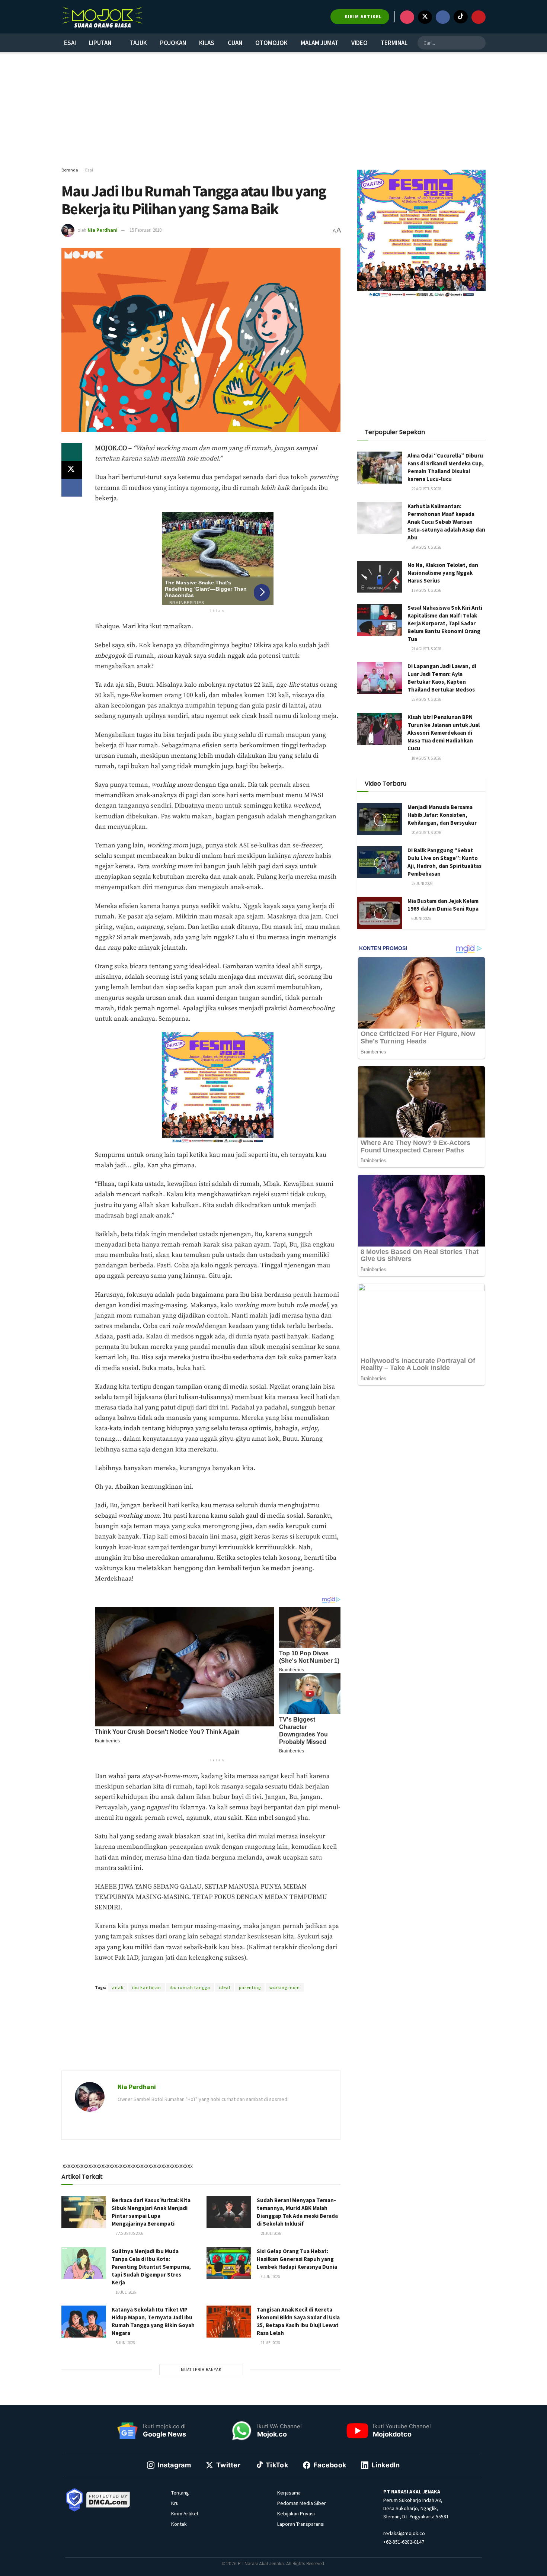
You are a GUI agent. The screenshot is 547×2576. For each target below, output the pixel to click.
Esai (70, 43)
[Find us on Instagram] (407, 17)
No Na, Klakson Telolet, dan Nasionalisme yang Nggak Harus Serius (443, 573)
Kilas (207, 43)
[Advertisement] (273, 110)
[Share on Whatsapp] (72, 452)
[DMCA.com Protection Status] (108, 2499)
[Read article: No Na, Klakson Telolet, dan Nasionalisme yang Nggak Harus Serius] (380, 577)
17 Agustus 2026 (426, 590)
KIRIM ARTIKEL (362, 17)
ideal (225, 1987)
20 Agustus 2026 (426, 833)
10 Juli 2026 (125, 2292)
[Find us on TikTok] (461, 17)
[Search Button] (479, 43)
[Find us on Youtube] (479, 17)
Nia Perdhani (103, 230)
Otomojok (271, 43)
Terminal (394, 43)
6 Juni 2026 (421, 918)
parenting (250, 1987)
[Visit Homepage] (102, 17)
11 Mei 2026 (270, 2343)
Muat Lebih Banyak (201, 2370)
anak (118, 1987)
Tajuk (138, 43)
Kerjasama (289, 2493)
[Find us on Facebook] (443, 17)
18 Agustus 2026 (426, 758)
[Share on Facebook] (72, 488)
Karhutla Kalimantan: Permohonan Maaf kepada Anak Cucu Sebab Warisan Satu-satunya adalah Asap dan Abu (446, 522)
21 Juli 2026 (271, 2233)
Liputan (100, 43)
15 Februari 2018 (145, 230)
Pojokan (173, 43)
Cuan (235, 43)
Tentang (180, 2493)
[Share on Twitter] (72, 470)
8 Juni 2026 (270, 2277)
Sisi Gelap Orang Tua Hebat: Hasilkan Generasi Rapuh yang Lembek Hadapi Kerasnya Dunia (297, 2259)
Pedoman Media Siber (302, 2503)
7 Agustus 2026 (129, 2233)
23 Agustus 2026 (426, 699)
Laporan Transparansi (301, 2524)
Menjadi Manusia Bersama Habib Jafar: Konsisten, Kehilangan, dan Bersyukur (442, 815)
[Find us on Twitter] (425, 17)
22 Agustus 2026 (426, 489)
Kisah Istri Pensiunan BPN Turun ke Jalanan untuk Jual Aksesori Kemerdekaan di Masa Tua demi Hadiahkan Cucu (444, 733)
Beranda (70, 170)
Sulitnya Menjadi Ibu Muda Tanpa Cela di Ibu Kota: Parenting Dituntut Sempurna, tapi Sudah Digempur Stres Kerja (151, 2267)
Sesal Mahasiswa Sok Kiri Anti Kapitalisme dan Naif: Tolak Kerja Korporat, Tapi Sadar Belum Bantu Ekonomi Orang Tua (445, 623)
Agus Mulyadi (195, 1974)
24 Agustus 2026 (426, 547)
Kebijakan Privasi (296, 2514)
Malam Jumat (319, 43)
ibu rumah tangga (190, 1987)
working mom (285, 1987)
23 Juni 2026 (422, 883)
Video (359, 43)
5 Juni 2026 (125, 2343)
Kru (175, 2503)
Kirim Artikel (185, 2514)
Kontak (179, 2524)
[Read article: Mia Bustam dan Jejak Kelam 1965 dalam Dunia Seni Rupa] (380, 913)
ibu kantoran (147, 1987)
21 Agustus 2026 (426, 649)
